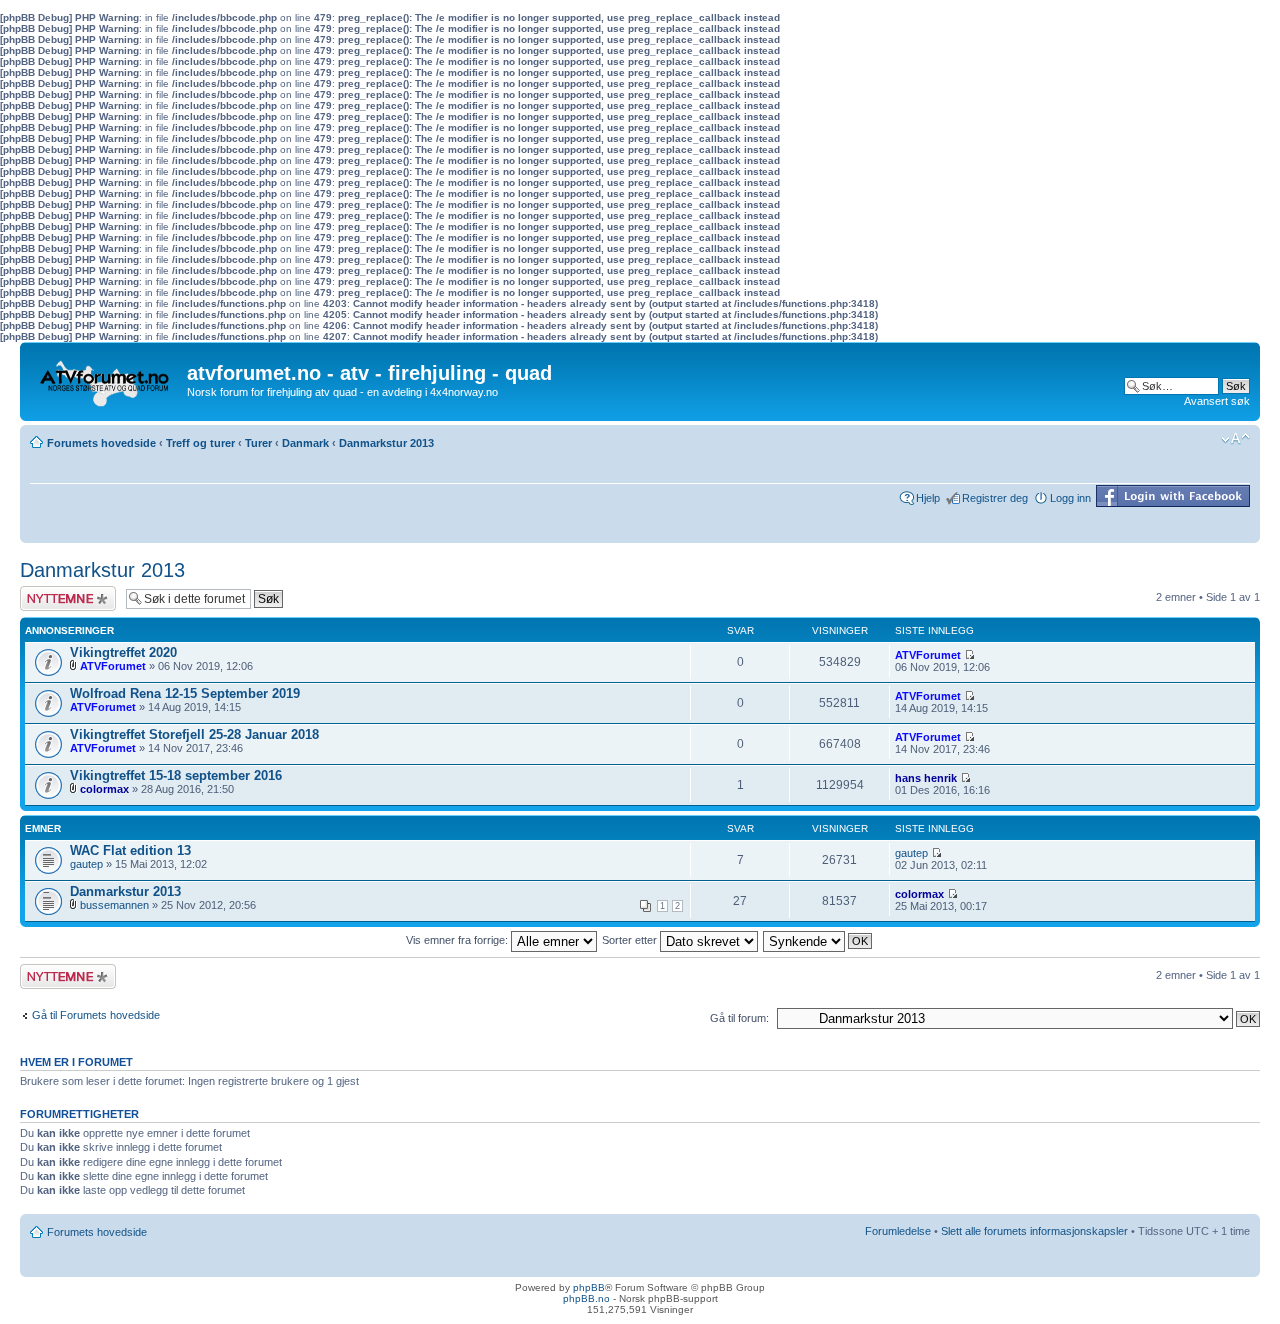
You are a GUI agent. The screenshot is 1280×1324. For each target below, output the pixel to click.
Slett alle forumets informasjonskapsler (1034, 1231)
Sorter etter (631, 940)
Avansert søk (1217, 401)
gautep (86, 864)
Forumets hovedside (101, 443)
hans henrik (926, 778)
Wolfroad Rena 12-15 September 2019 (185, 693)
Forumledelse (898, 1231)
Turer (258, 443)
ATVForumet (113, 666)
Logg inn (1070, 498)
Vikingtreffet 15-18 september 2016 (176, 775)
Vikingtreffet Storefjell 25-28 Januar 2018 (194, 734)
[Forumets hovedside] (106, 378)
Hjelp (928, 498)
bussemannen (114, 905)
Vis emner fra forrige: (458, 940)
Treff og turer (200, 443)
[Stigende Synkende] (818, 940)
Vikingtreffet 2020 (123, 652)
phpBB (589, 1287)
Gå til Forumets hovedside (96, 1015)
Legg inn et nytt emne (57, 598)
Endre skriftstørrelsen (1235, 439)
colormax (104, 789)
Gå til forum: (739, 1018)
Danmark (305, 443)
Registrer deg (995, 498)
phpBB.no (586, 1298)
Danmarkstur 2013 (386, 443)
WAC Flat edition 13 (130, 850)
